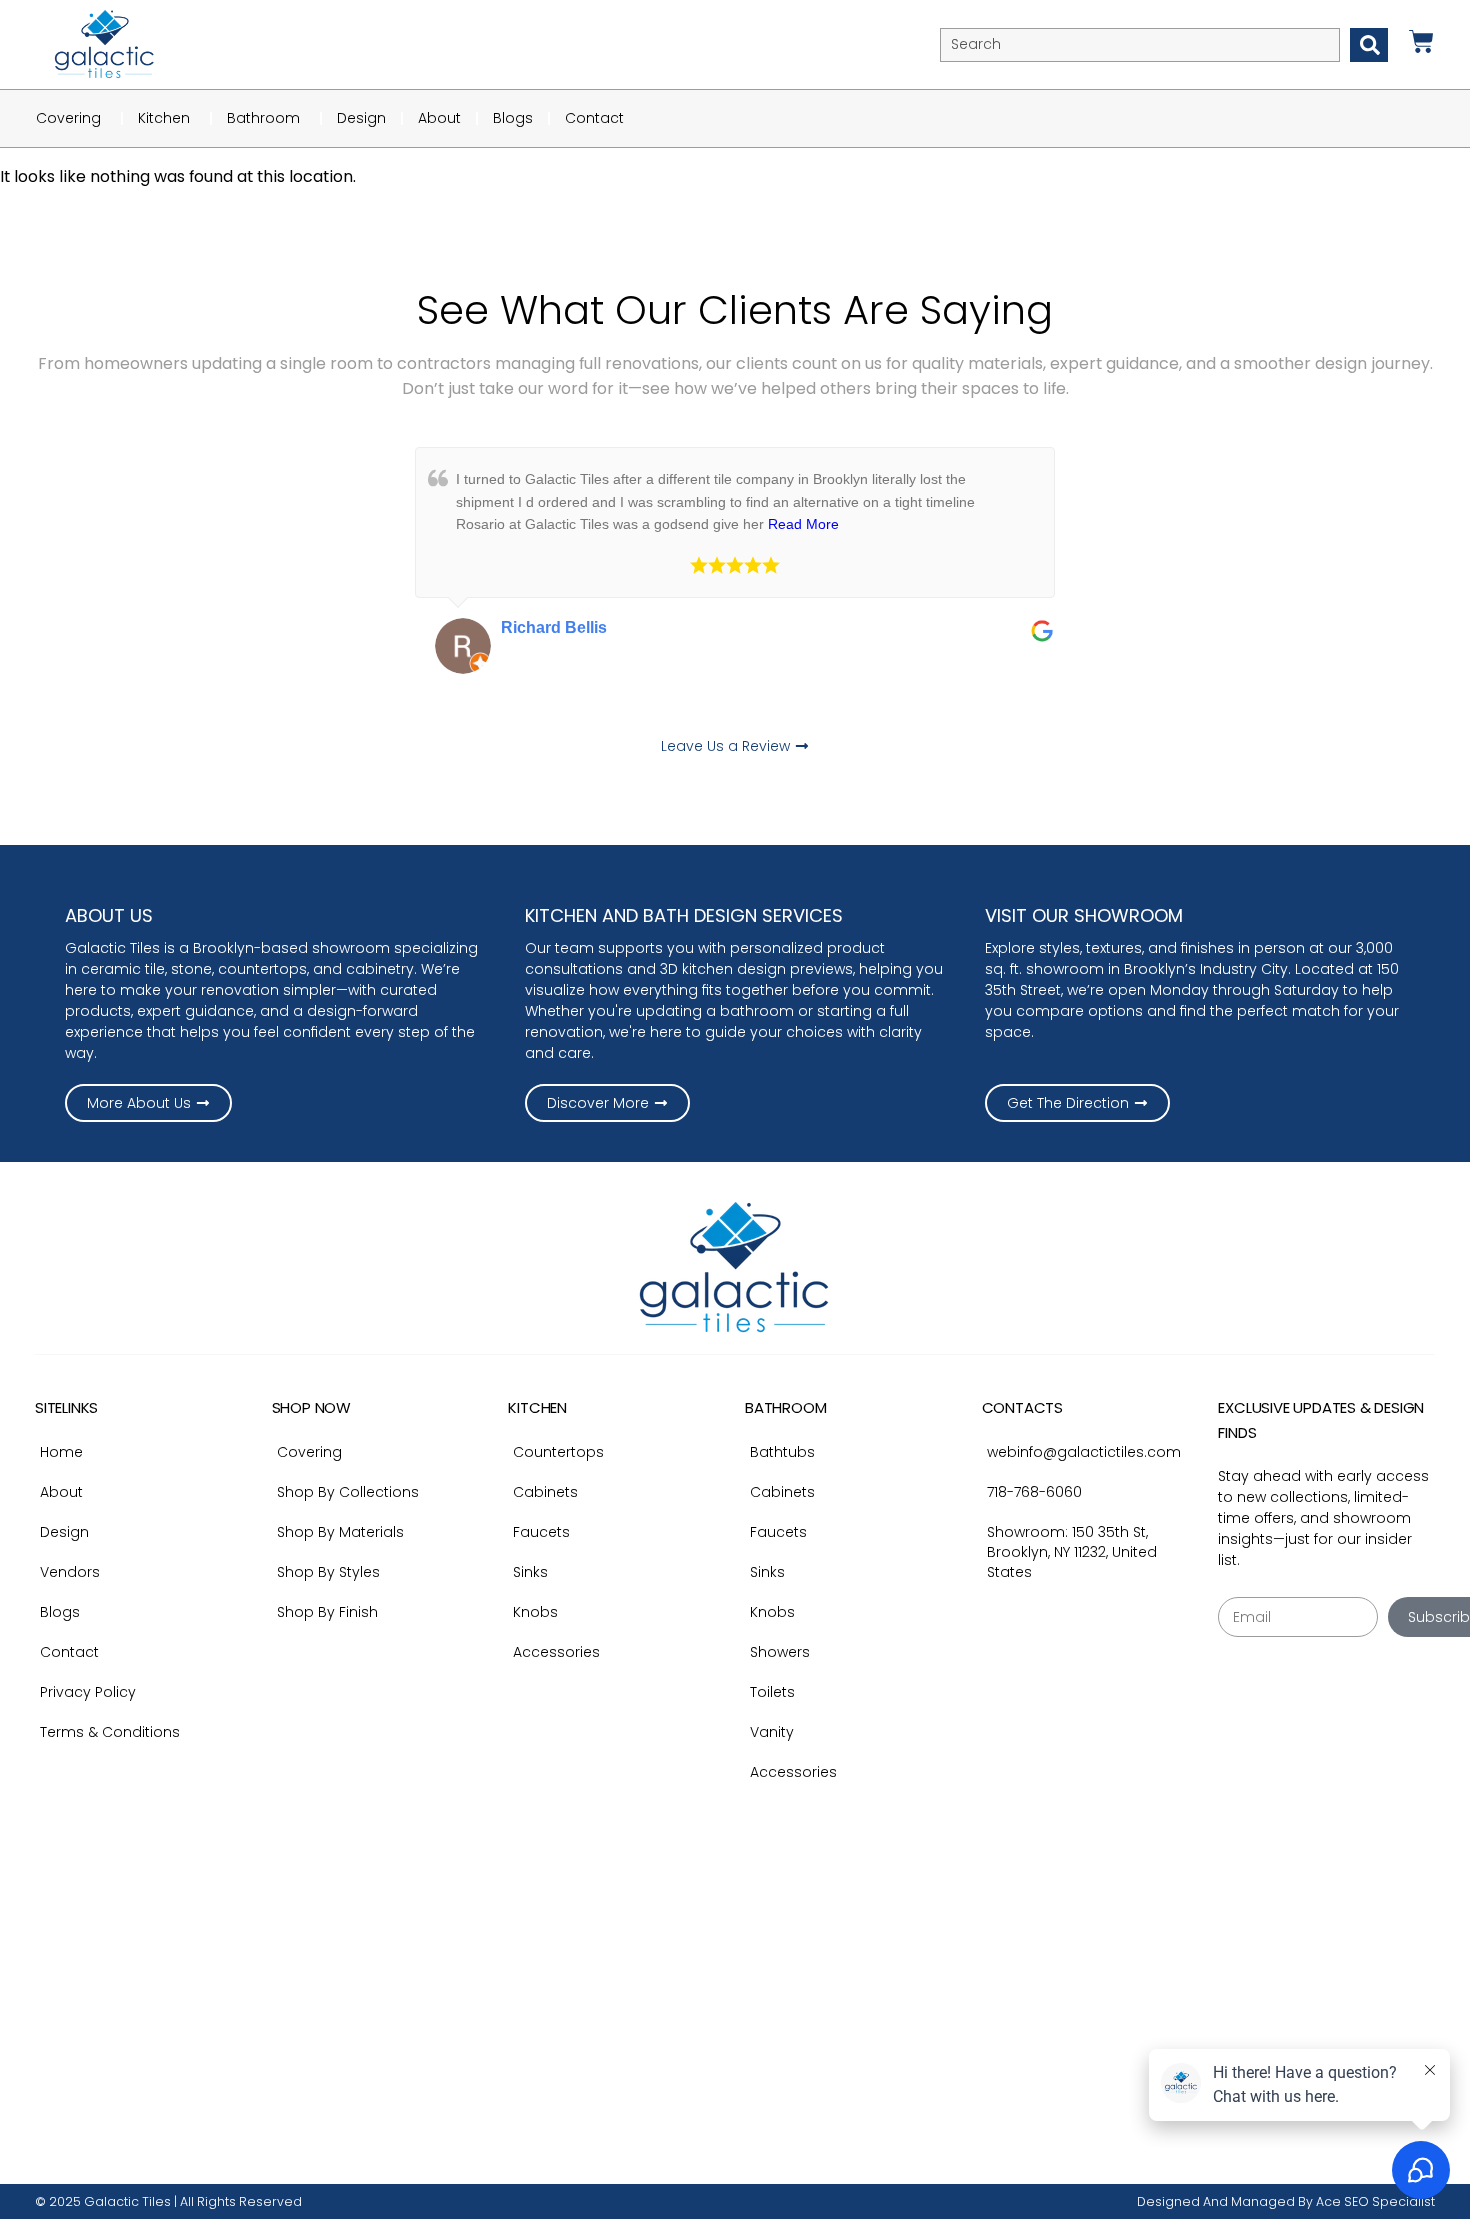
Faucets (541, 1532)
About (61, 1492)
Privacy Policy (88, 1692)
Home (61, 1452)
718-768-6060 (1034, 1492)
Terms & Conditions (110, 1732)
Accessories (556, 1652)
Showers (780, 1652)
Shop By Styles (328, 1572)
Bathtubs (782, 1452)
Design (64, 1532)
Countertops (558, 1452)
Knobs (535, 1612)
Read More (803, 524)
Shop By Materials (340, 1532)
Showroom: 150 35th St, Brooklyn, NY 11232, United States (1072, 1552)
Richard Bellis (554, 627)
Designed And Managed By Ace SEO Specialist (1286, 2201)
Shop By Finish (327, 1612)
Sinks (530, 1572)
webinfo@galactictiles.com (1084, 1452)
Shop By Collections (348, 1492)
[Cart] (1421, 41)
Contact (69, 1652)
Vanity (772, 1732)
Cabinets (545, 1492)
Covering (309, 1452)
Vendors (70, 1572)
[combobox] (1140, 45)
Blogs (60, 1612)
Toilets (772, 1692)
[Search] (1369, 45)
